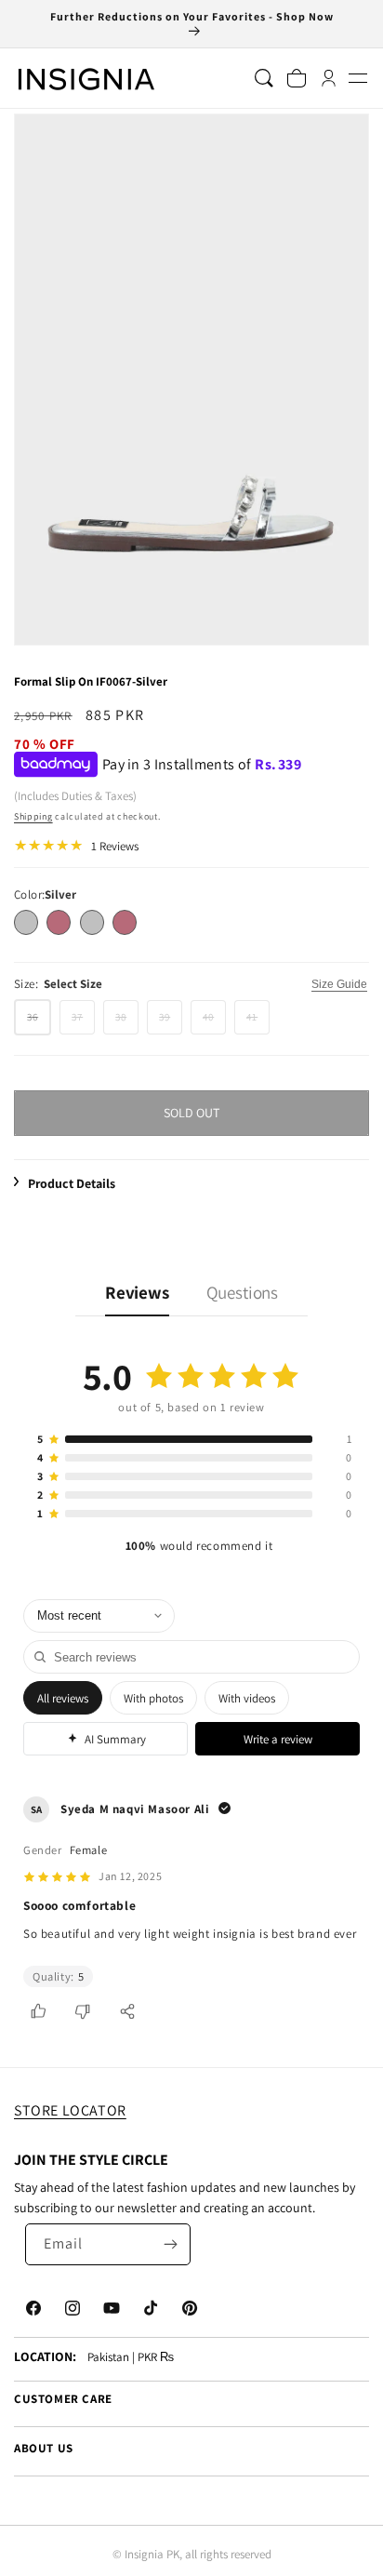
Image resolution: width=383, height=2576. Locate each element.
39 (171, 1022)
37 (83, 1022)
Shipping (33, 816)
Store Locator (70, 2110)
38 (127, 1022)
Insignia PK (152, 2554)
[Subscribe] (170, 2244)
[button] (357, 79)
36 (39, 1022)
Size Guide (339, 984)
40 (214, 1022)
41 (258, 1022)
